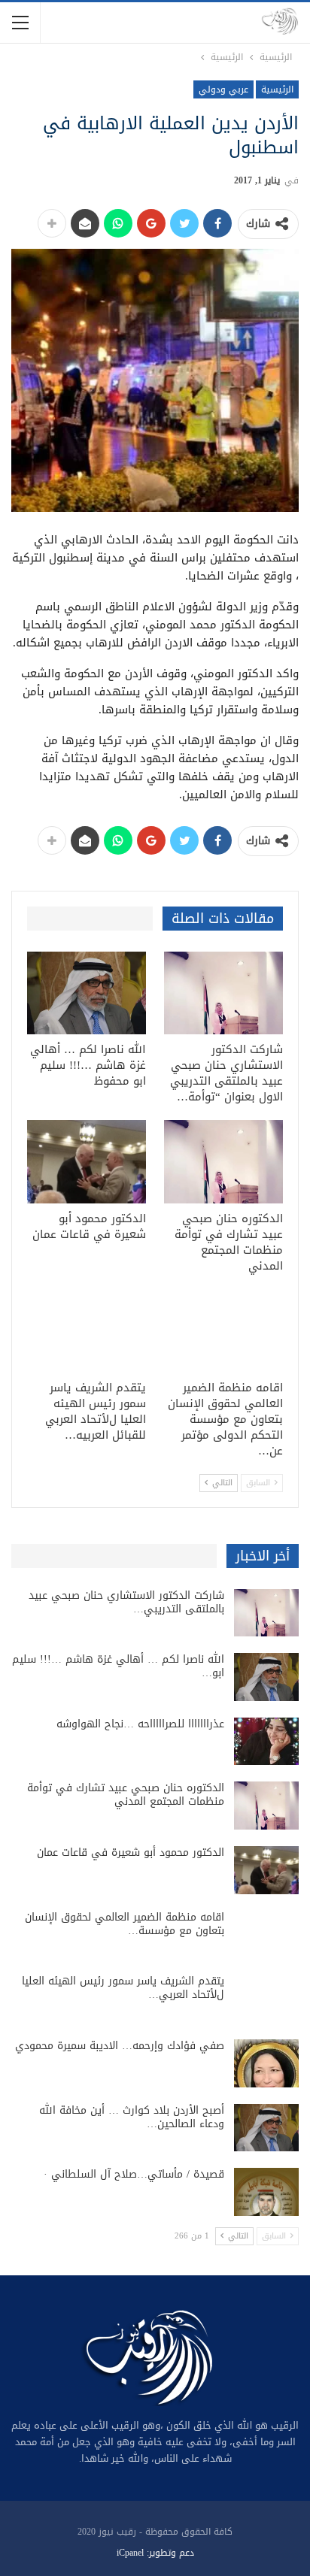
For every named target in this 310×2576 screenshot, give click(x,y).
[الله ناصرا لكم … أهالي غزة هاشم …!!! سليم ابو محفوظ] (87, 993)
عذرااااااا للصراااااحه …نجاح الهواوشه (140, 1724)
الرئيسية (277, 89)
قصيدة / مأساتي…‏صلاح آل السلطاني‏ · (134, 2174)
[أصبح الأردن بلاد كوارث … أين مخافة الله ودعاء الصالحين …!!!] (266, 2128)
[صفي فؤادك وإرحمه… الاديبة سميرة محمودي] (266, 2063)
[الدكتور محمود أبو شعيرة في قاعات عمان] (87, 1162)
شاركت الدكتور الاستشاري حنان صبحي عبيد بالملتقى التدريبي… (126, 1602)
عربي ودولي (223, 89)
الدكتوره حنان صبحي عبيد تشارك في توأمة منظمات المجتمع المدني (126, 1795)
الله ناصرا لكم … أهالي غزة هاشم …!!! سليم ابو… (118, 1666)
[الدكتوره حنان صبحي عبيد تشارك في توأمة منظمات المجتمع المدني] (223, 1162)
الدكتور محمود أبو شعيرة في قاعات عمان (131, 1853)
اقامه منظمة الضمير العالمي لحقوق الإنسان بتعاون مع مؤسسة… (125, 1924)
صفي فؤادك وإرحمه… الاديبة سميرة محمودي (120, 2046)
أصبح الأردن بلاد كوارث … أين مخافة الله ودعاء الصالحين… (132, 2117)
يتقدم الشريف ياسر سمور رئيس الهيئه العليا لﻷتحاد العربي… (123, 1988)
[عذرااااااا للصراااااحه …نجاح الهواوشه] (266, 1742)
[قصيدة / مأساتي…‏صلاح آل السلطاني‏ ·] (266, 2192)
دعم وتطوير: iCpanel (155, 2553)
